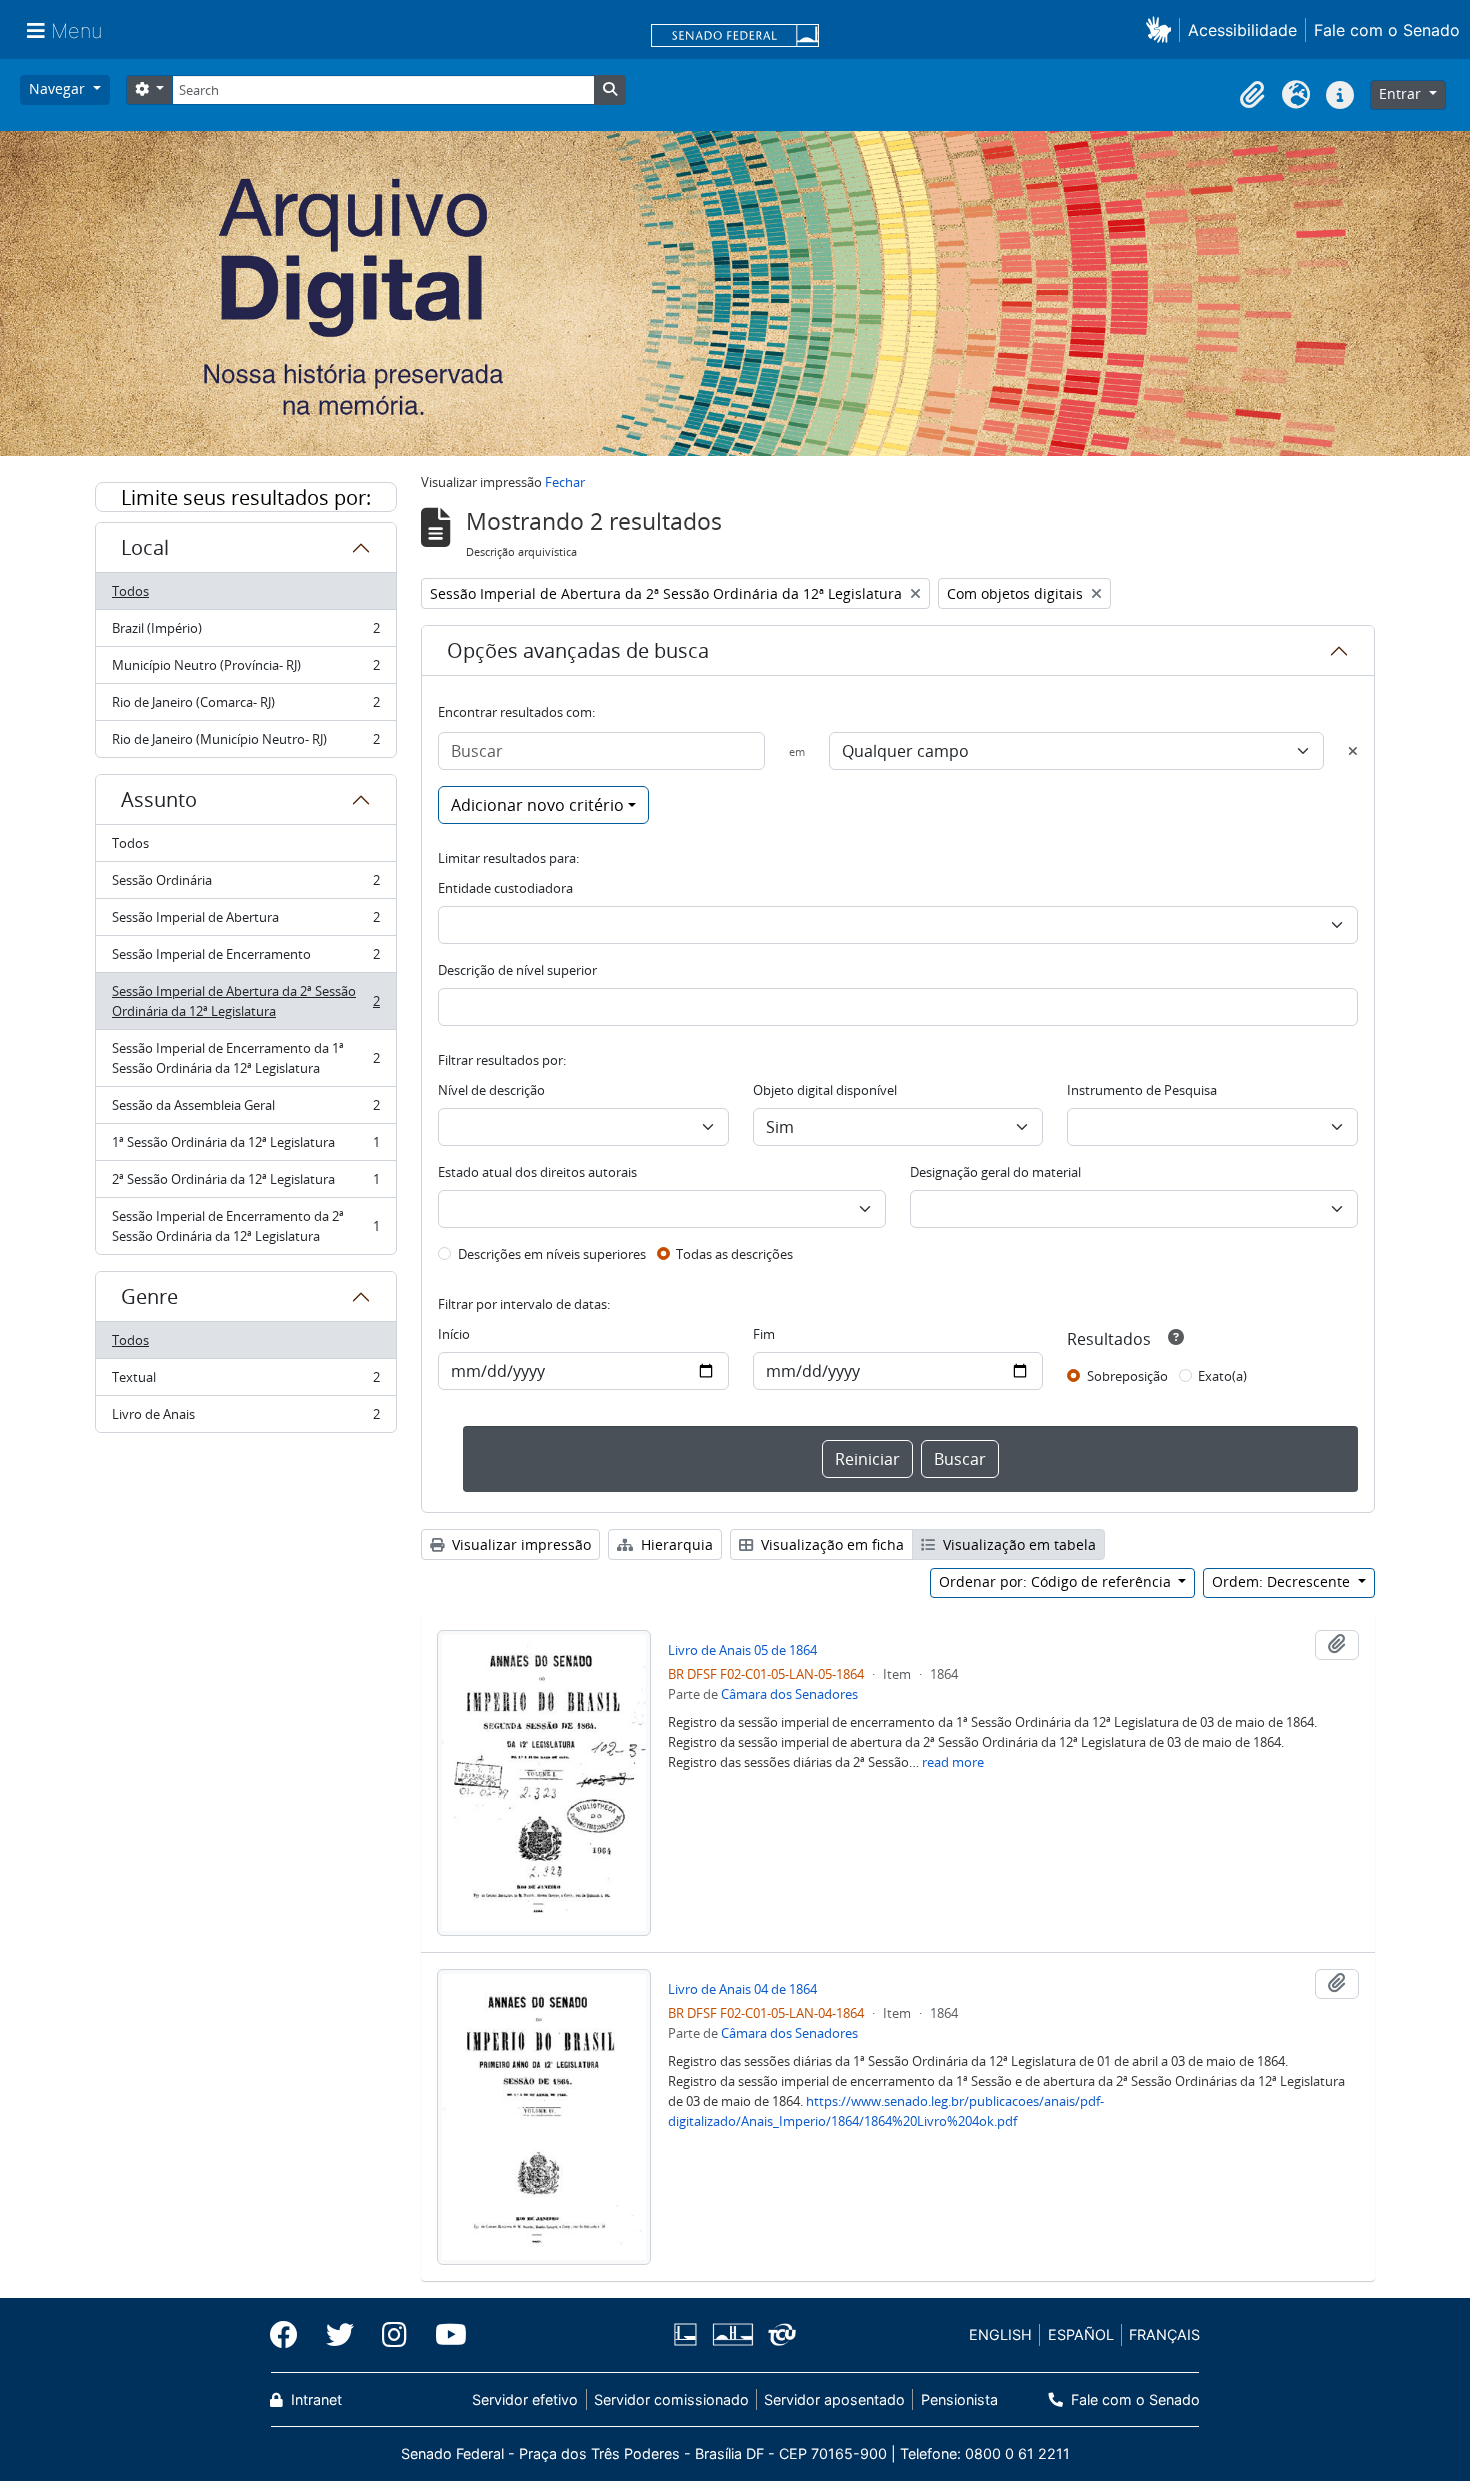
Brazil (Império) (245, 633)
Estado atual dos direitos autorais (537, 1172)
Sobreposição (1127, 1376)
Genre (149, 1296)
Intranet (314, 2399)
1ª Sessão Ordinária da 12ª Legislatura (245, 1147)
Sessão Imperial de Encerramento (245, 959)
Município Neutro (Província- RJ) (245, 670)
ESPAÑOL (1081, 2334)
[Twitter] (340, 2335)
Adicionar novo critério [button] (537, 805)
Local (145, 547)
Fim (764, 1334)
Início (454, 1334)
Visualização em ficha (830, 1544)
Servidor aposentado (834, 2399)
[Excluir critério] (1353, 751)
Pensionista (959, 2399)
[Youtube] (444, 2335)
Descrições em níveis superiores (552, 1254)
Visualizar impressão (519, 1544)
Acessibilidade (1242, 30)
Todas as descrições (734, 1254)
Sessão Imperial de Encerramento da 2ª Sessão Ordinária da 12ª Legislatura (245, 1226)
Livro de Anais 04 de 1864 (742, 1989)
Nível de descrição (491, 1090)
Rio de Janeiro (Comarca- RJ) (245, 707)
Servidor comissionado (671, 2399)
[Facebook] (291, 2335)
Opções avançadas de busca (578, 650)
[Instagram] (394, 2335)
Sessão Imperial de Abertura (245, 922)
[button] (1162, 29)
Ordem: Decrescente (1283, 1581)
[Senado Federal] (735, 37)
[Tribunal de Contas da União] (778, 2334)
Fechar (565, 482)
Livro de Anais (245, 1418)
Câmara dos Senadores (789, 1694)
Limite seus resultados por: (246, 497)
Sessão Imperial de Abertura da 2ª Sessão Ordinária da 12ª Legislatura (245, 1001)
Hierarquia (675, 1544)
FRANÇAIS (1164, 2334)
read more (953, 1762)
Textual (245, 1382)
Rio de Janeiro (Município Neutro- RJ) (245, 743)
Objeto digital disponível (825, 1090)
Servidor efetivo (525, 2399)
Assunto (159, 799)
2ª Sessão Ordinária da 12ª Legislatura (245, 1184)
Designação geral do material (995, 1172)
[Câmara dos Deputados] (689, 2334)
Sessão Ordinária (245, 885)
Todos (130, 591)
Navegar (59, 88)
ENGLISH (1000, 2334)
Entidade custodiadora (505, 888)
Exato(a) (1222, 1376)
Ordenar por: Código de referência (1057, 1581)
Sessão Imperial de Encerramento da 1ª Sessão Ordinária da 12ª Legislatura (245, 1058)
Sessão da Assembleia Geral (245, 1110)
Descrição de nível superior (517, 970)
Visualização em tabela (1017, 1544)
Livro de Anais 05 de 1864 (742, 1650)
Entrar (1402, 93)
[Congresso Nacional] (732, 2334)
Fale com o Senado (1387, 30)
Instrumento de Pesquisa (1142, 1090)
